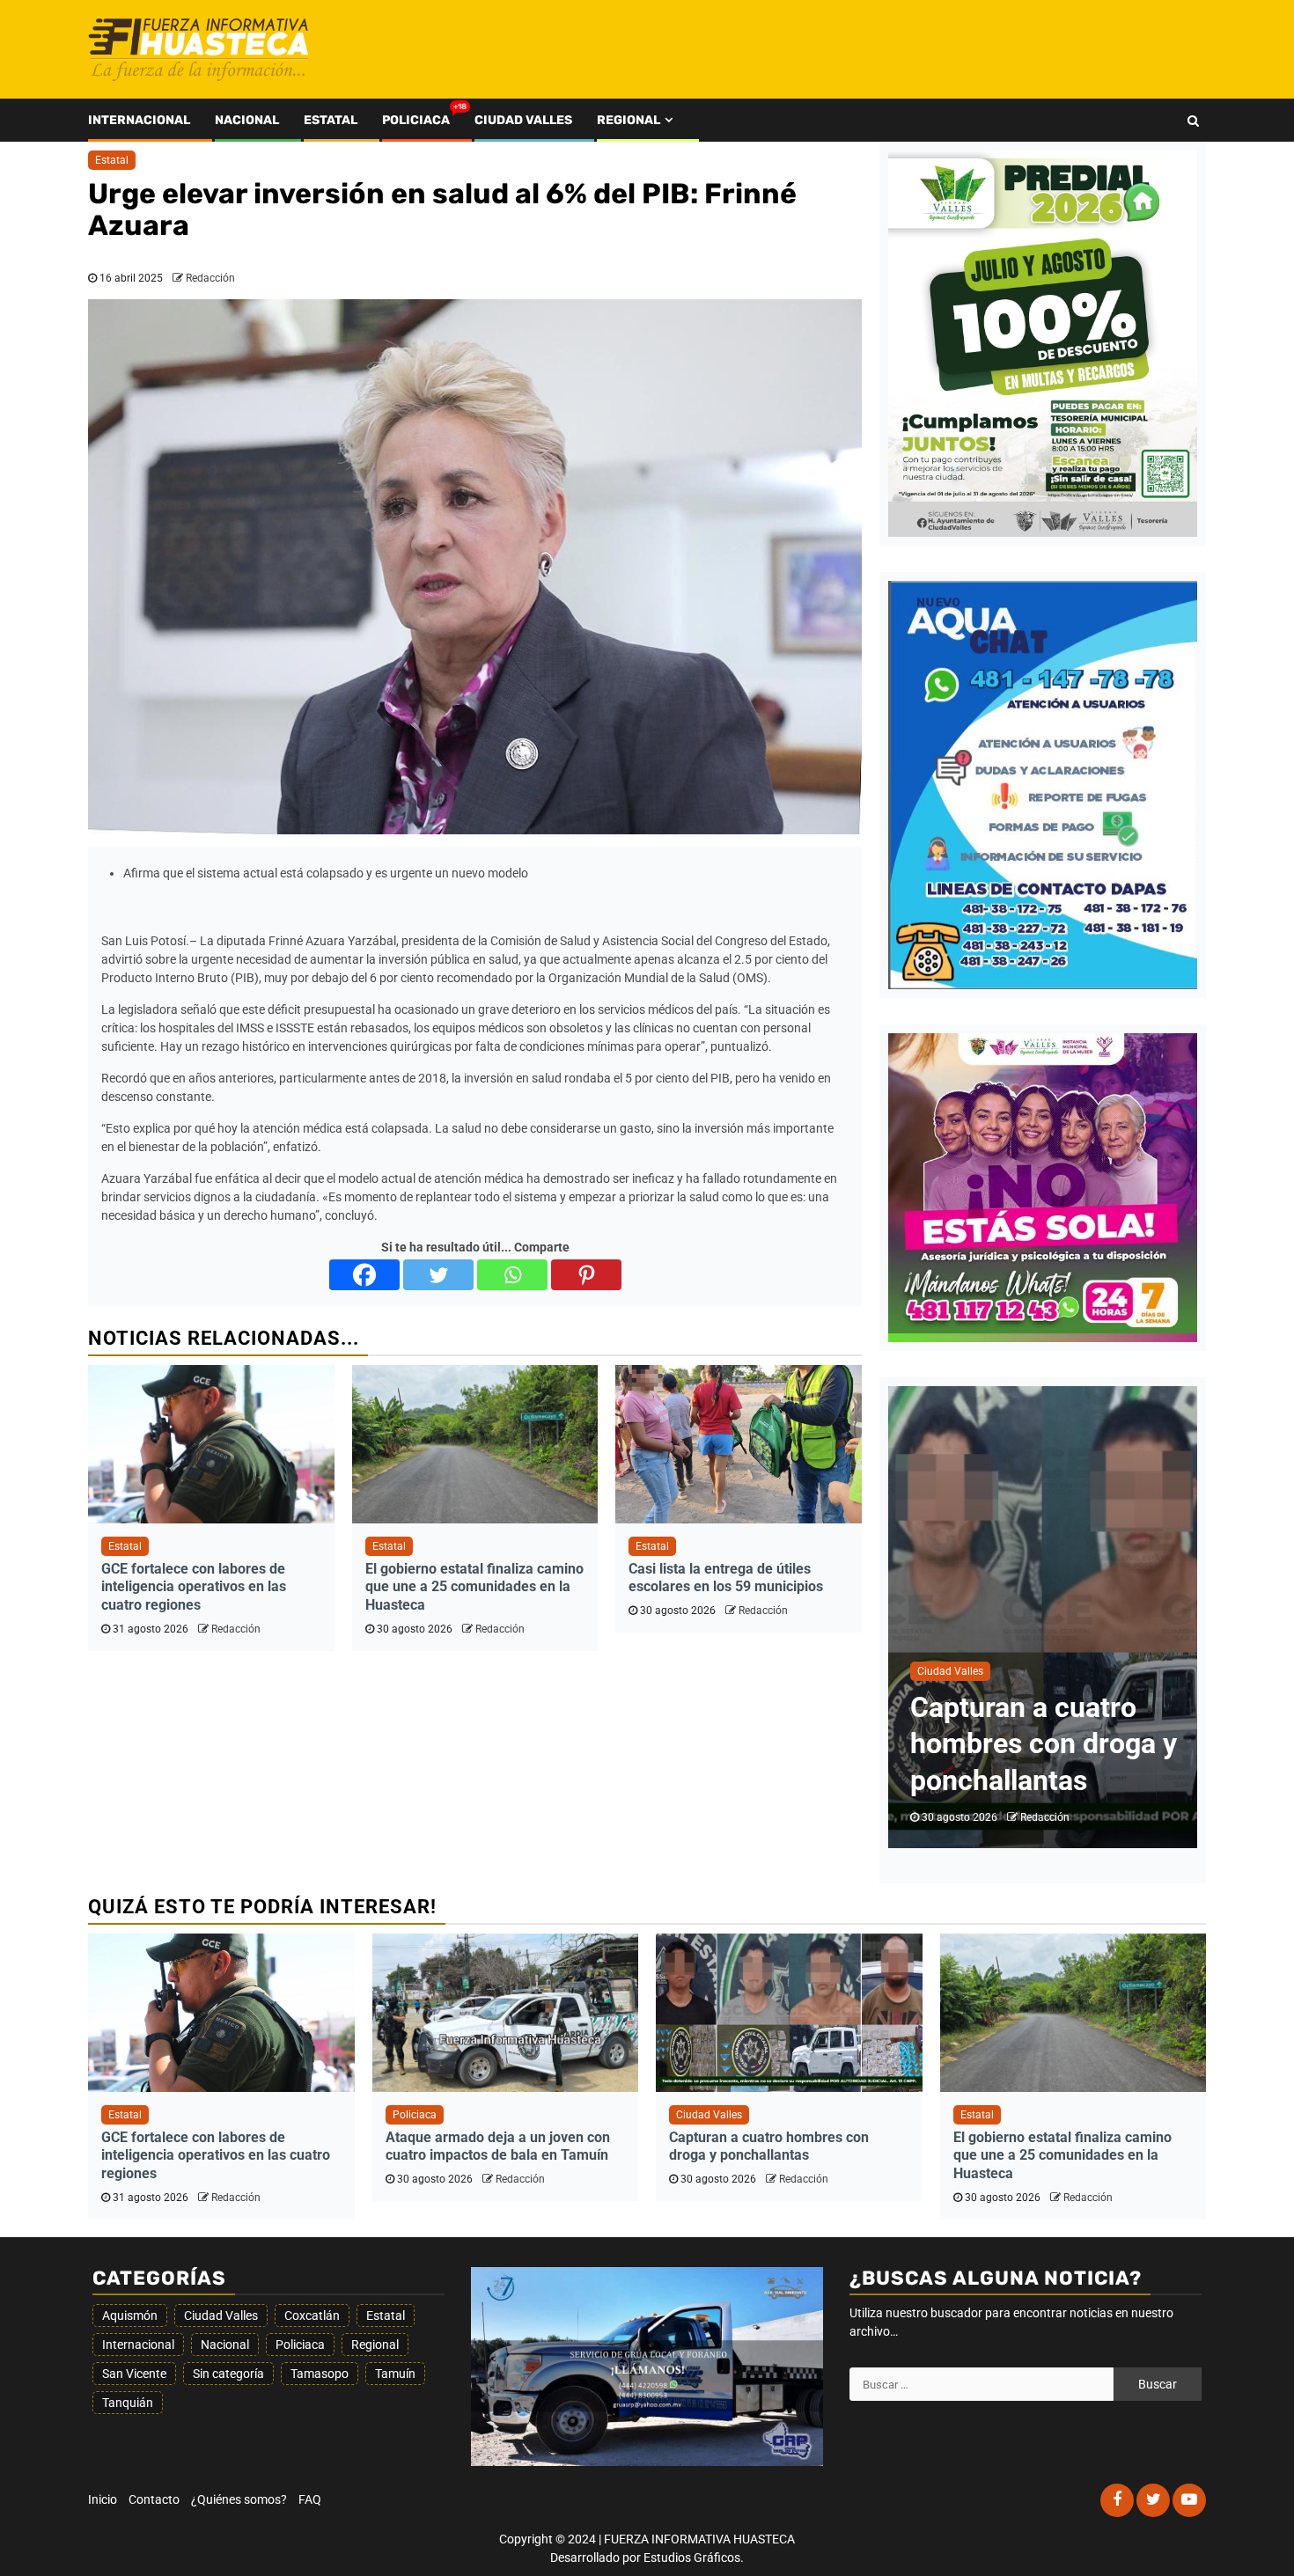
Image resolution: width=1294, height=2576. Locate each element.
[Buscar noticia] (1193, 121)
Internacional (139, 120)
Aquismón (130, 2315)
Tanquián (128, 2403)
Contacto (154, 2499)
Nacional (247, 120)
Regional (629, 120)
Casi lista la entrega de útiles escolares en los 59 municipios (726, 1578)
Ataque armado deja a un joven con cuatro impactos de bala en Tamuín (498, 2147)
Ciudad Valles (523, 120)
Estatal (331, 120)
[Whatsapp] (512, 1275)
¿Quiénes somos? (239, 2499)
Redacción (210, 278)
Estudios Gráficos (692, 2558)
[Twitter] (438, 1275)
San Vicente (134, 2374)
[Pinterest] (586, 1275)
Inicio (103, 2499)
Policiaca (416, 120)
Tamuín (395, 2374)
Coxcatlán (312, 2315)
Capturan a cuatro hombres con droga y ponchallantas (769, 2147)
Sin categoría (228, 2374)
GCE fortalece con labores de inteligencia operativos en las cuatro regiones (194, 1587)
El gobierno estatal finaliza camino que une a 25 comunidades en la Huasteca (474, 1587)
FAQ (310, 2499)
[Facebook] (364, 1275)
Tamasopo (320, 2374)
